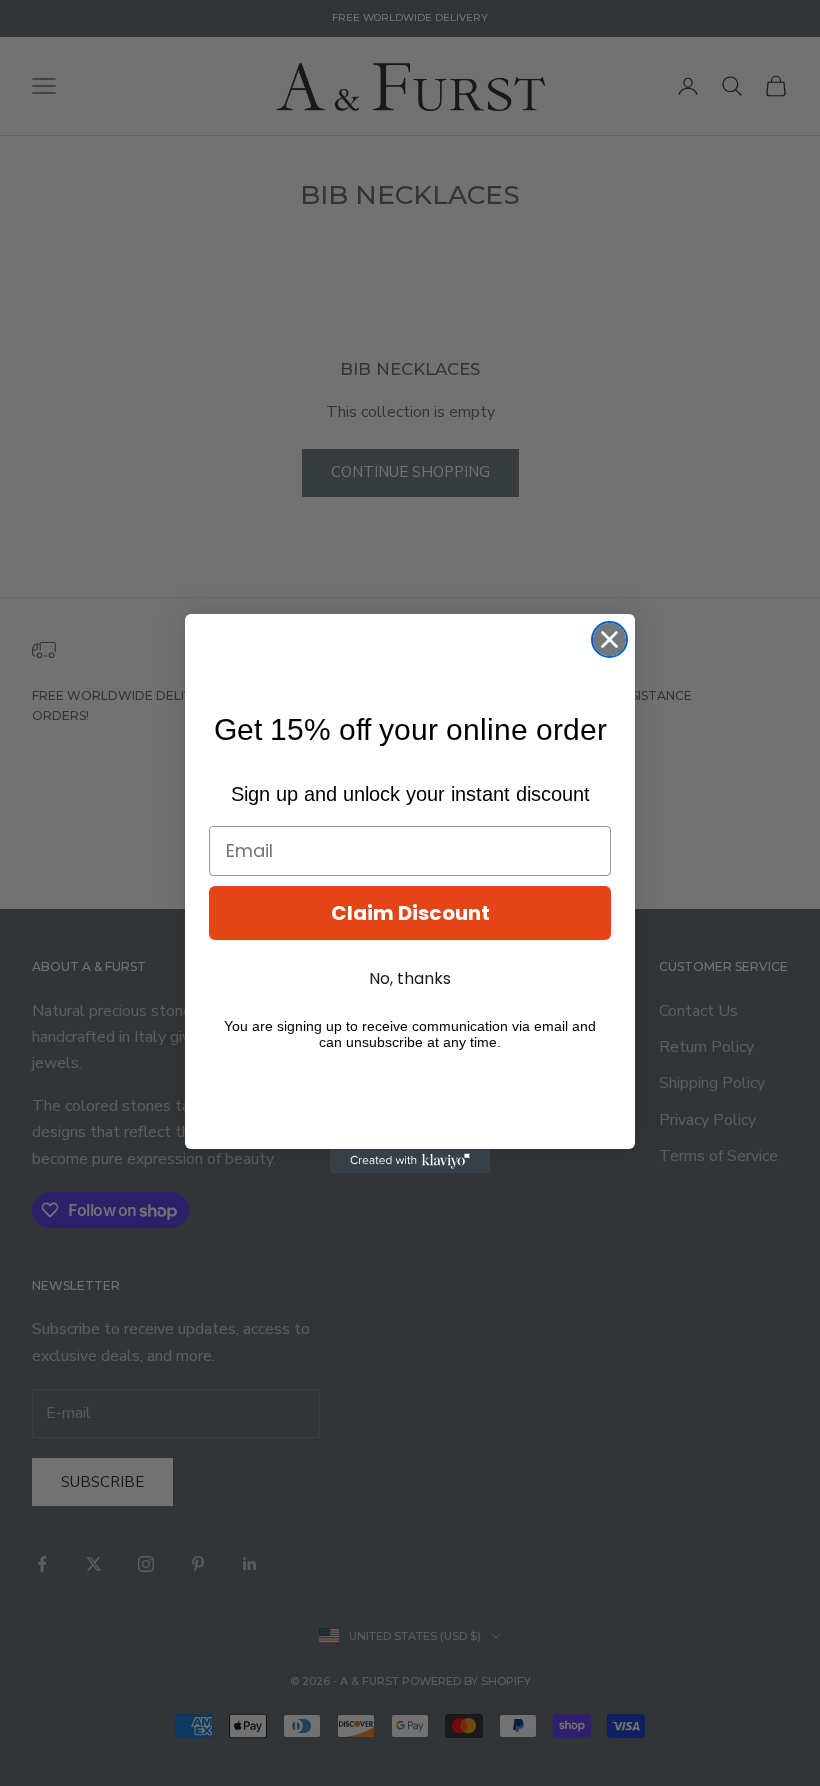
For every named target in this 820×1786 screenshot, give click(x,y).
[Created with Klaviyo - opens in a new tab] (410, 1161)
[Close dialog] (609, 639)
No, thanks (410, 978)
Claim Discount (410, 913)
